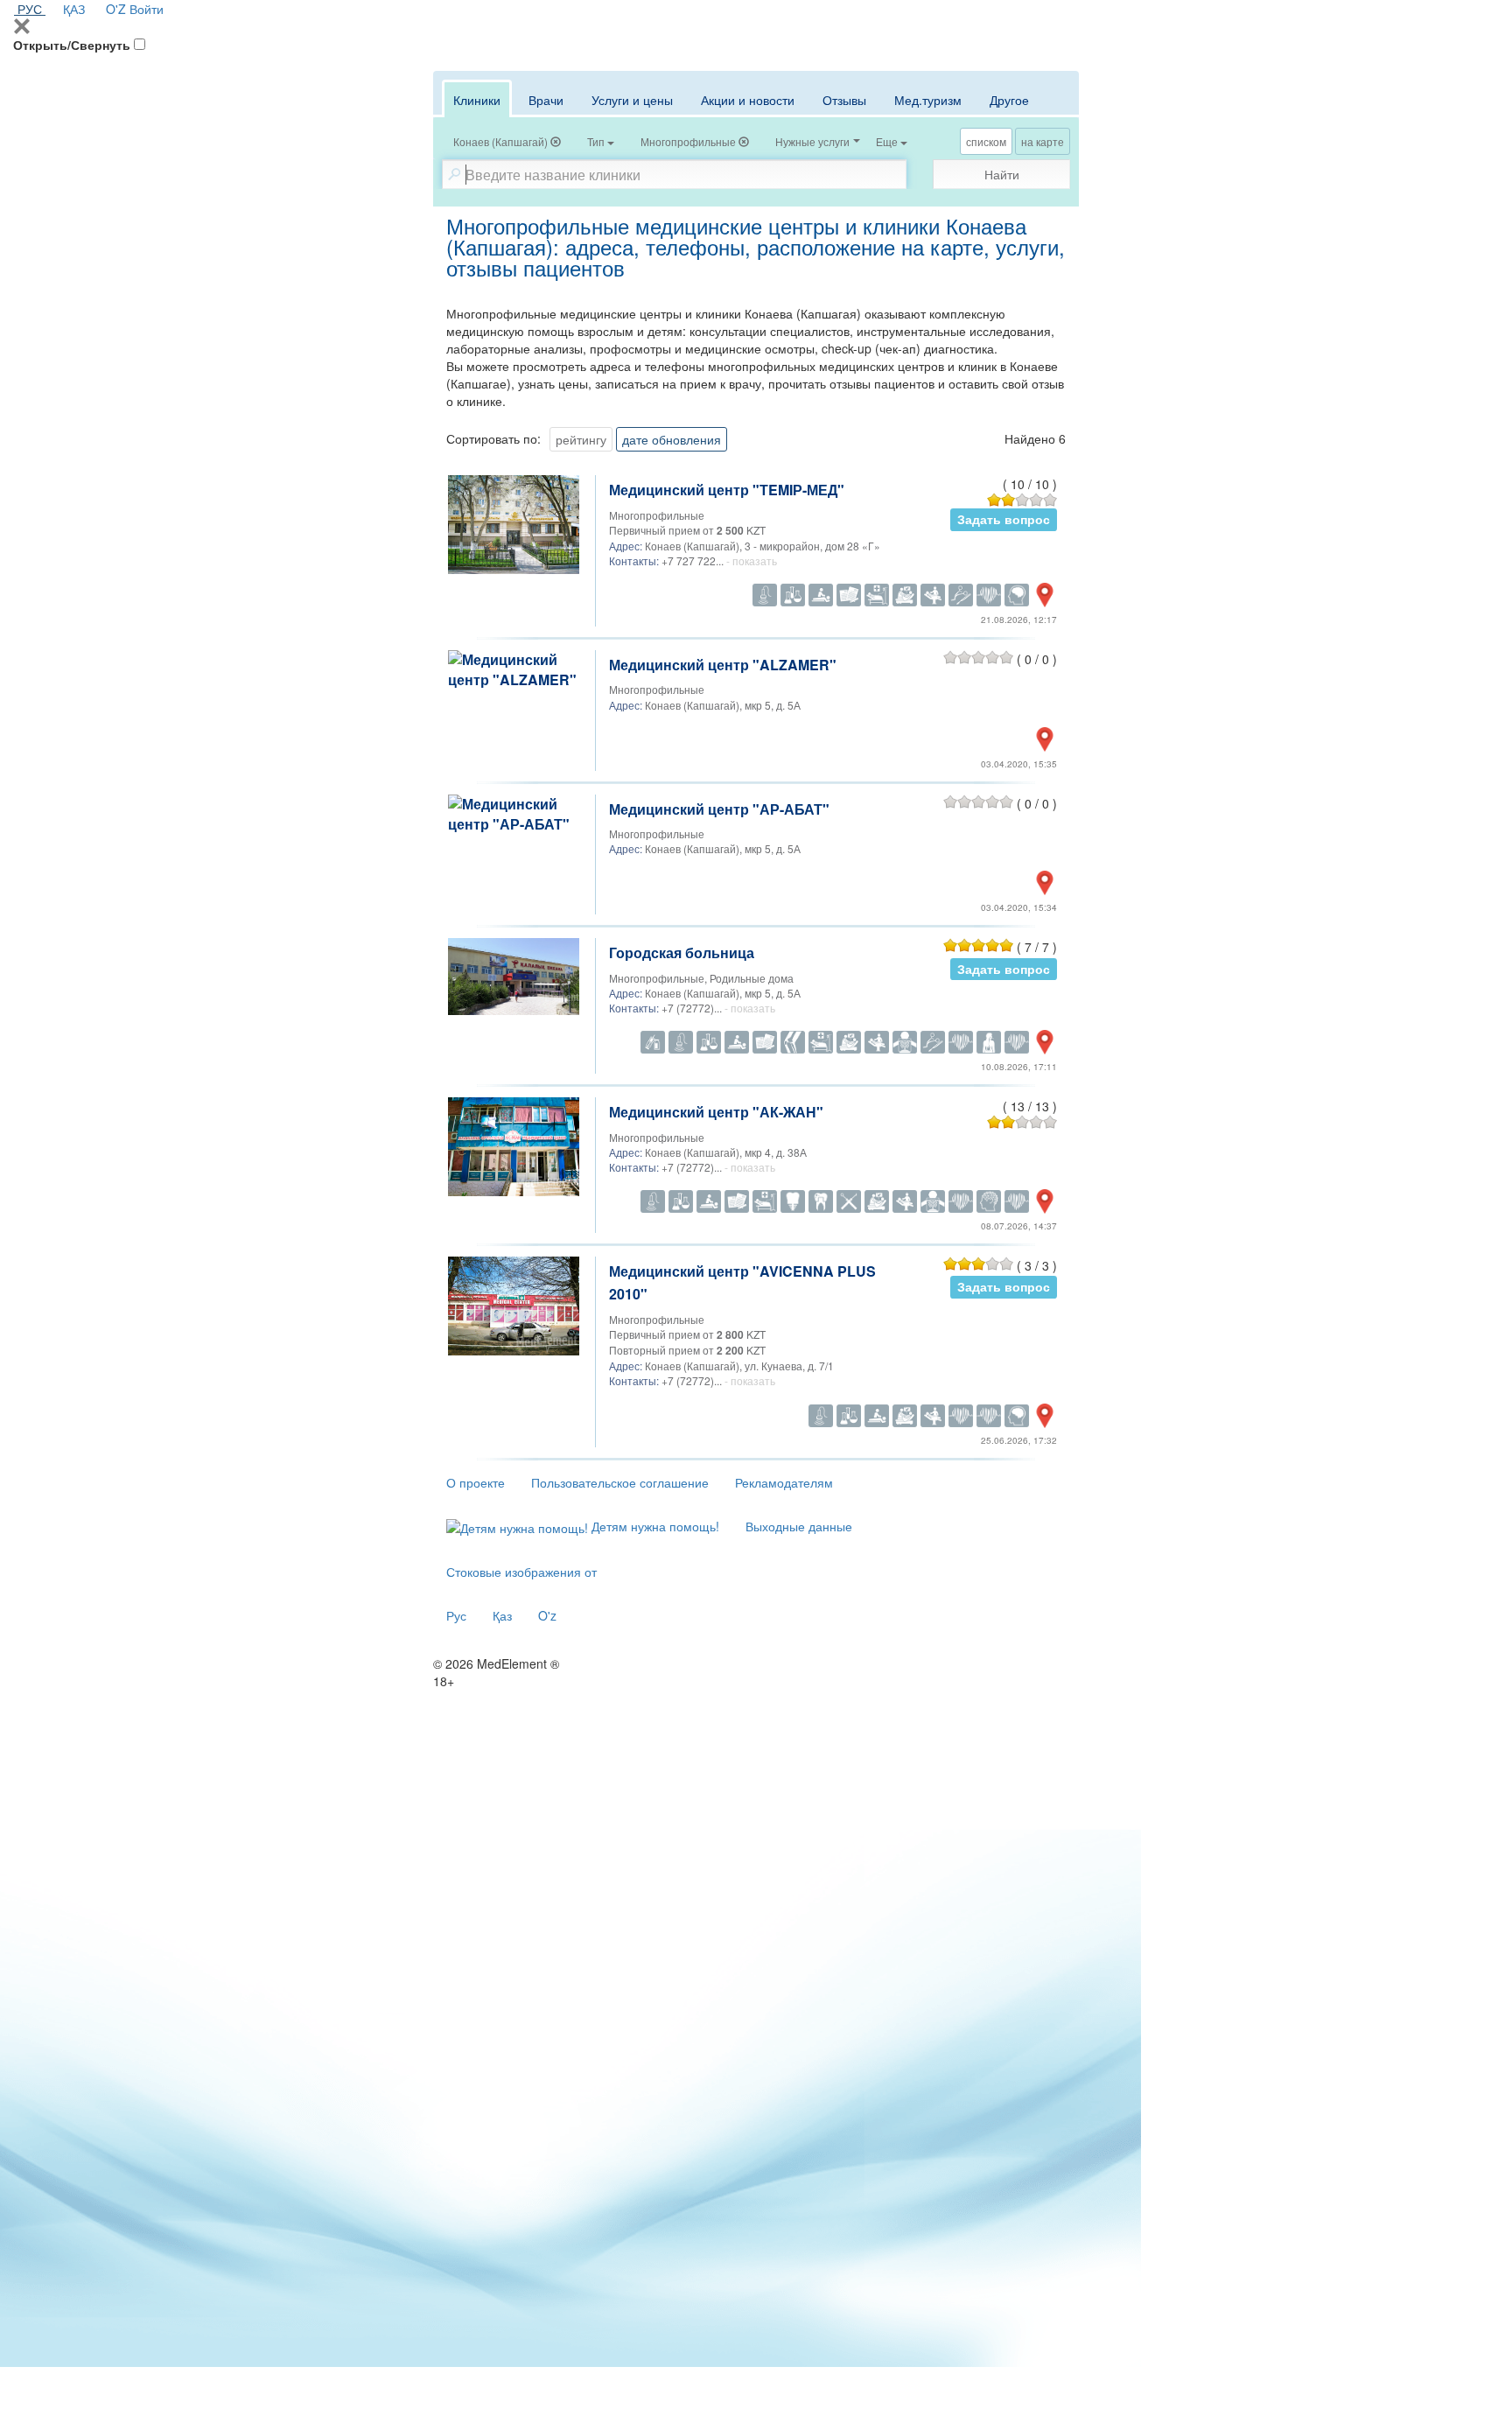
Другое (1009, 100)
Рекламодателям (784, 1482)
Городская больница (682, 952)
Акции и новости (748, 100)
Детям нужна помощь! (654, 1526)
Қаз (502, 1615)
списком (986, 141)
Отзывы (844, 100)
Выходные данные (799, 1526)
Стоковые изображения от (521, 1572)
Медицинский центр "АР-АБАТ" (719, 809)
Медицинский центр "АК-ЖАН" (716, 1112)
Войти (147, 9)
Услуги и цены (632, 100)
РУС (30, 9)
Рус (456, 1615)
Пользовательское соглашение (620, 1482)
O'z (547, 1615)
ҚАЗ (74, 9)
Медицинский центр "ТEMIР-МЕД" (727, 490)
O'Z (116, 9)
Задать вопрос (1004, 519)
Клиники (477, 100)
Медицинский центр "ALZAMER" (723, 665)
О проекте (476, 1482)
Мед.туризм (928, 100)
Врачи (546, 100)
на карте (1043, 141)
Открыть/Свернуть (72, 45)
